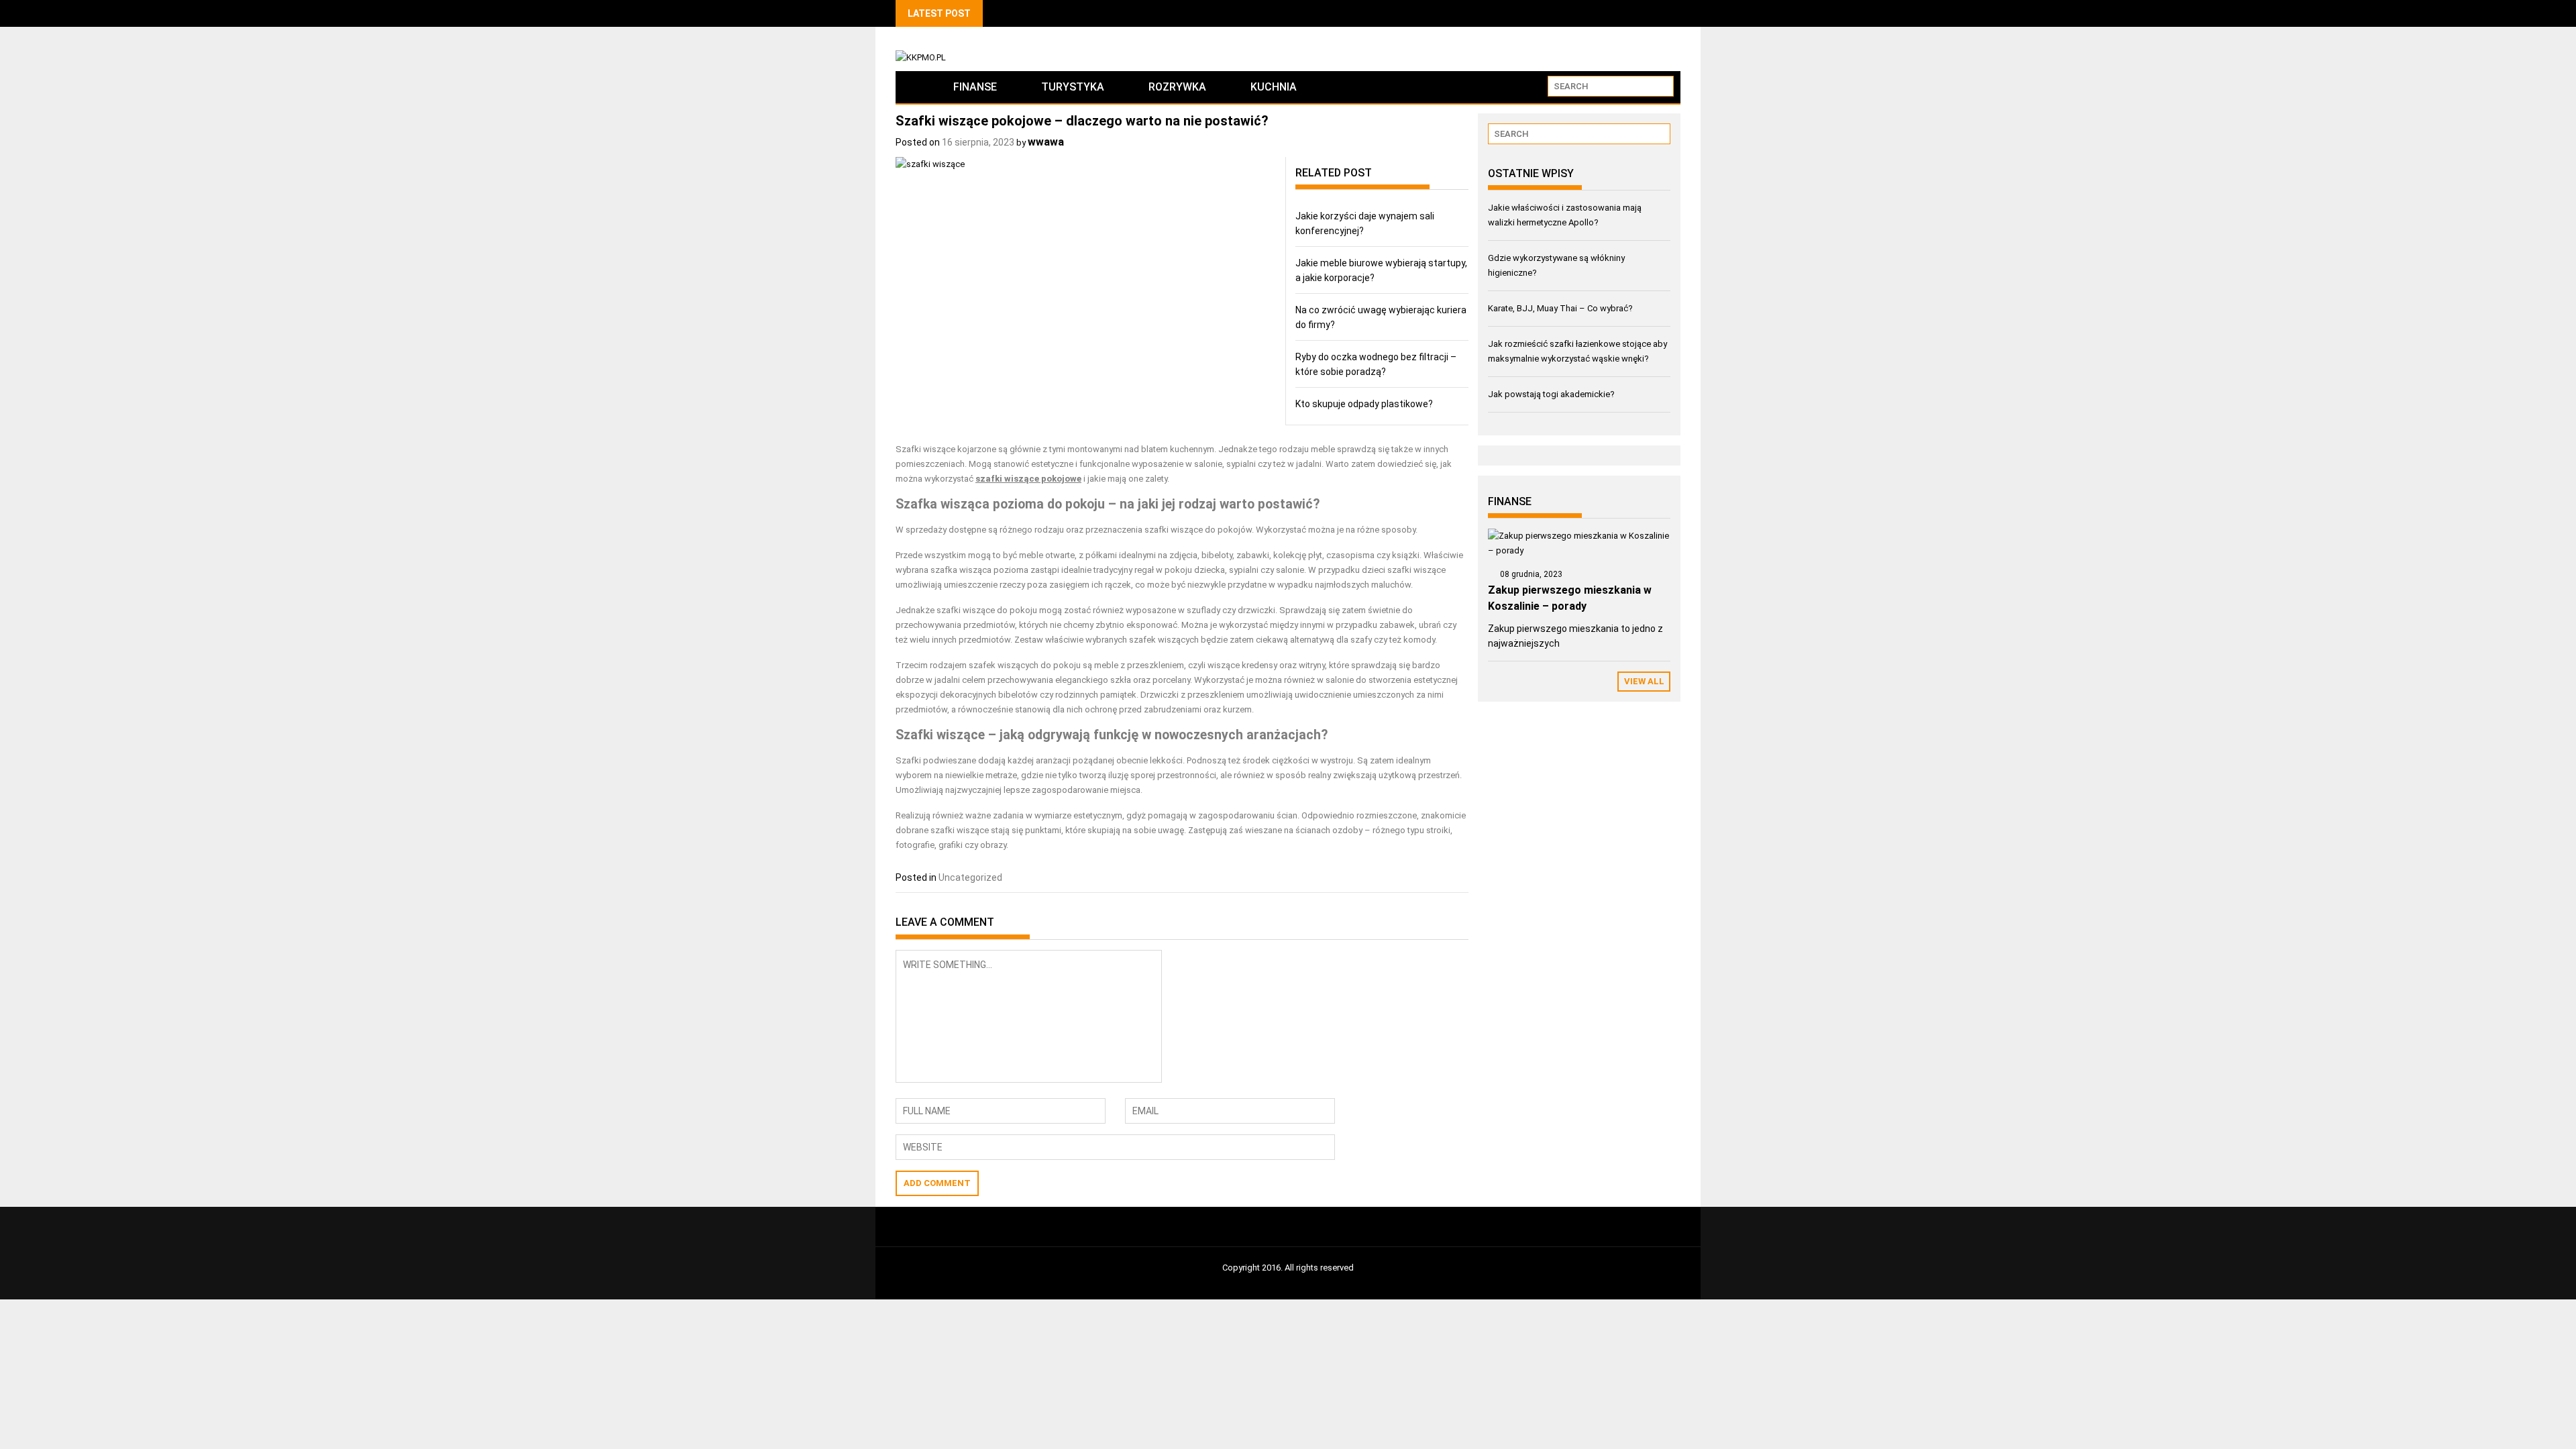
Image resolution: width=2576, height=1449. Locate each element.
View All (1644, 681)
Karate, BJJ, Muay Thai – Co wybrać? (1560, 308)
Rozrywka (1177, 87)
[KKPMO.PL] (913, 87)
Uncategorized (970, 877)
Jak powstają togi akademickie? (1551, 394)
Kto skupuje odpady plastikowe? (1364, 404)
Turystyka (1073, 87)
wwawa (1046, 142)
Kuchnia (1274, 87)
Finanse (975, 87)
